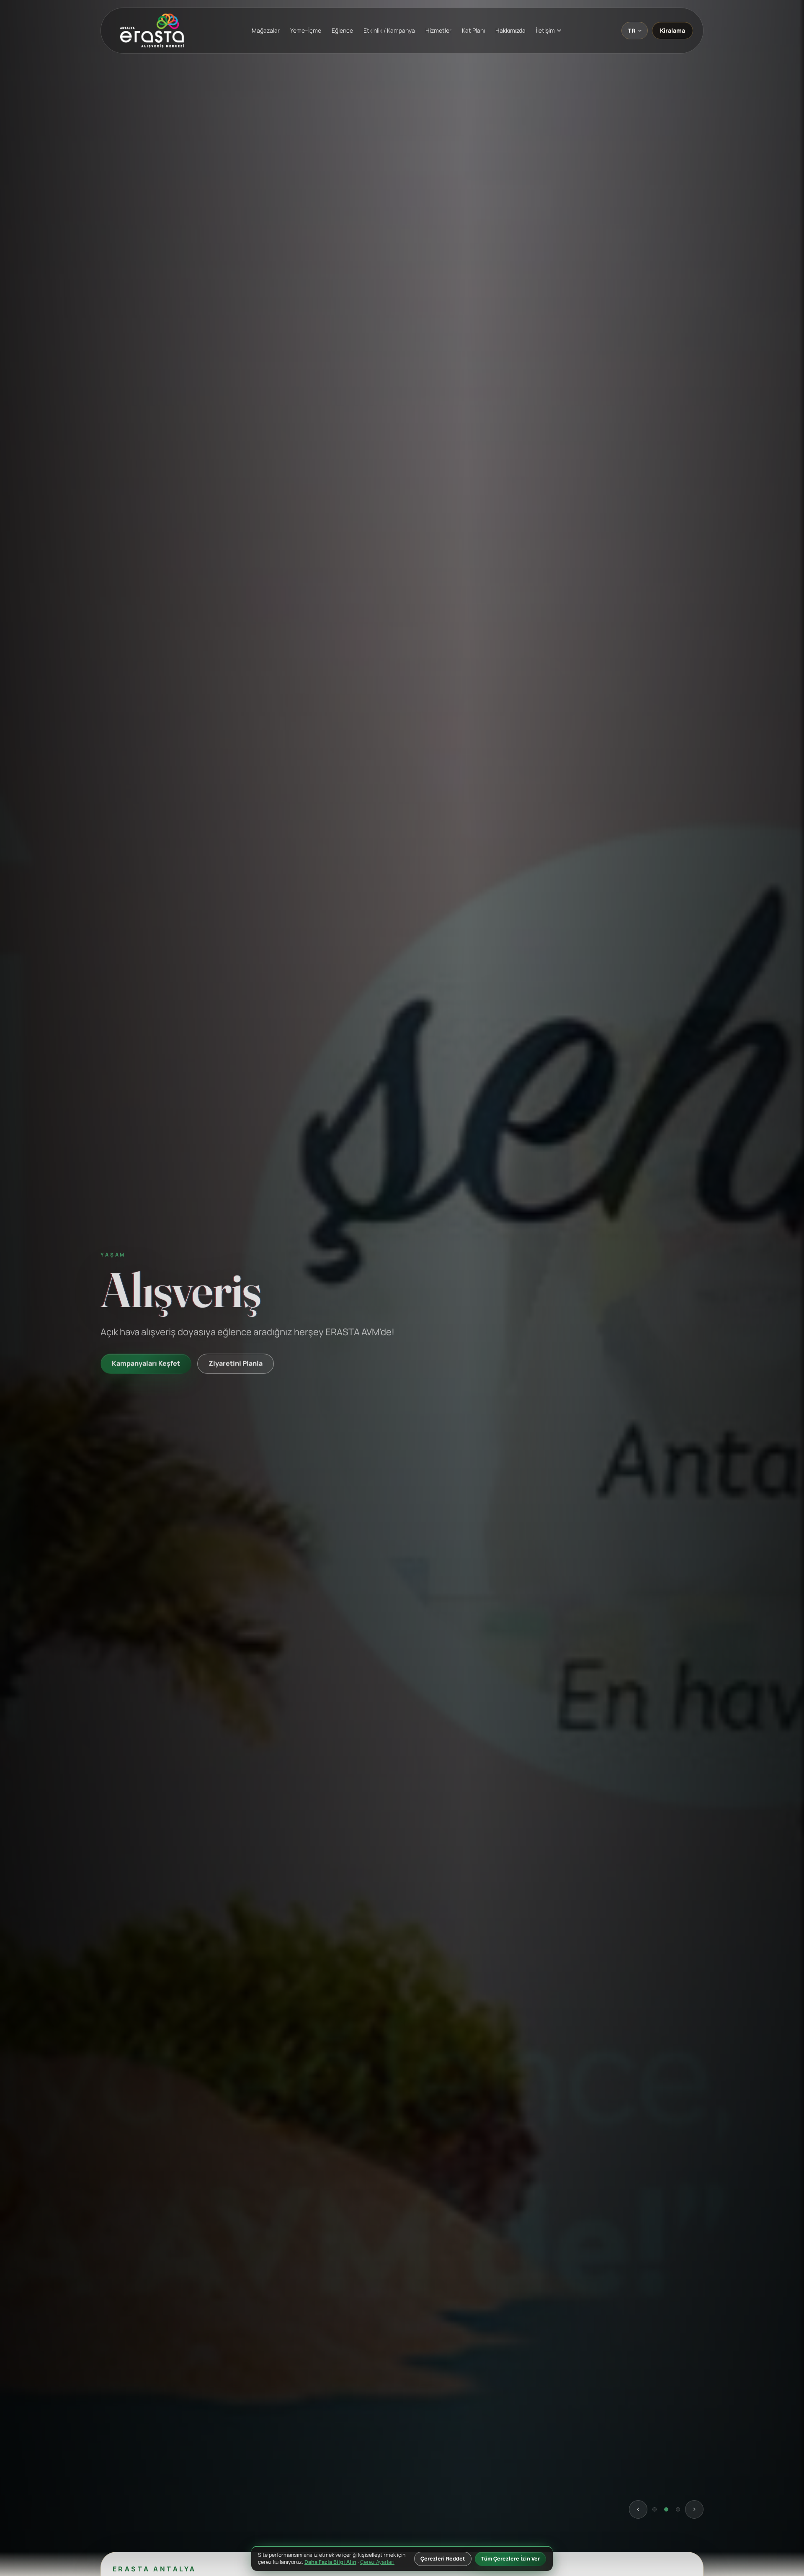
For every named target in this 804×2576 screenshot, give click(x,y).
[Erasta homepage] (152, 31)
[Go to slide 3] (678, 2508)
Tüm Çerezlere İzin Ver (510, 2559)
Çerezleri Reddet (443, 2559)
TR (632, 31)
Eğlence (342, 30)
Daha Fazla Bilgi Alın (330, 2562)
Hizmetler (438, 30)
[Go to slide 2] (666, 2508)
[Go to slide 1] (655, 2508)
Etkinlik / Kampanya (389, 30)
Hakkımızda (510, 30)
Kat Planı (473, 30)
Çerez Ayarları (377, 2562)
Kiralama (673, 30)
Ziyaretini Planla (236, 1362)
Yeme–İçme (306, 30)
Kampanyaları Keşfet (146, 1362)
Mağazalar (266, 30)
